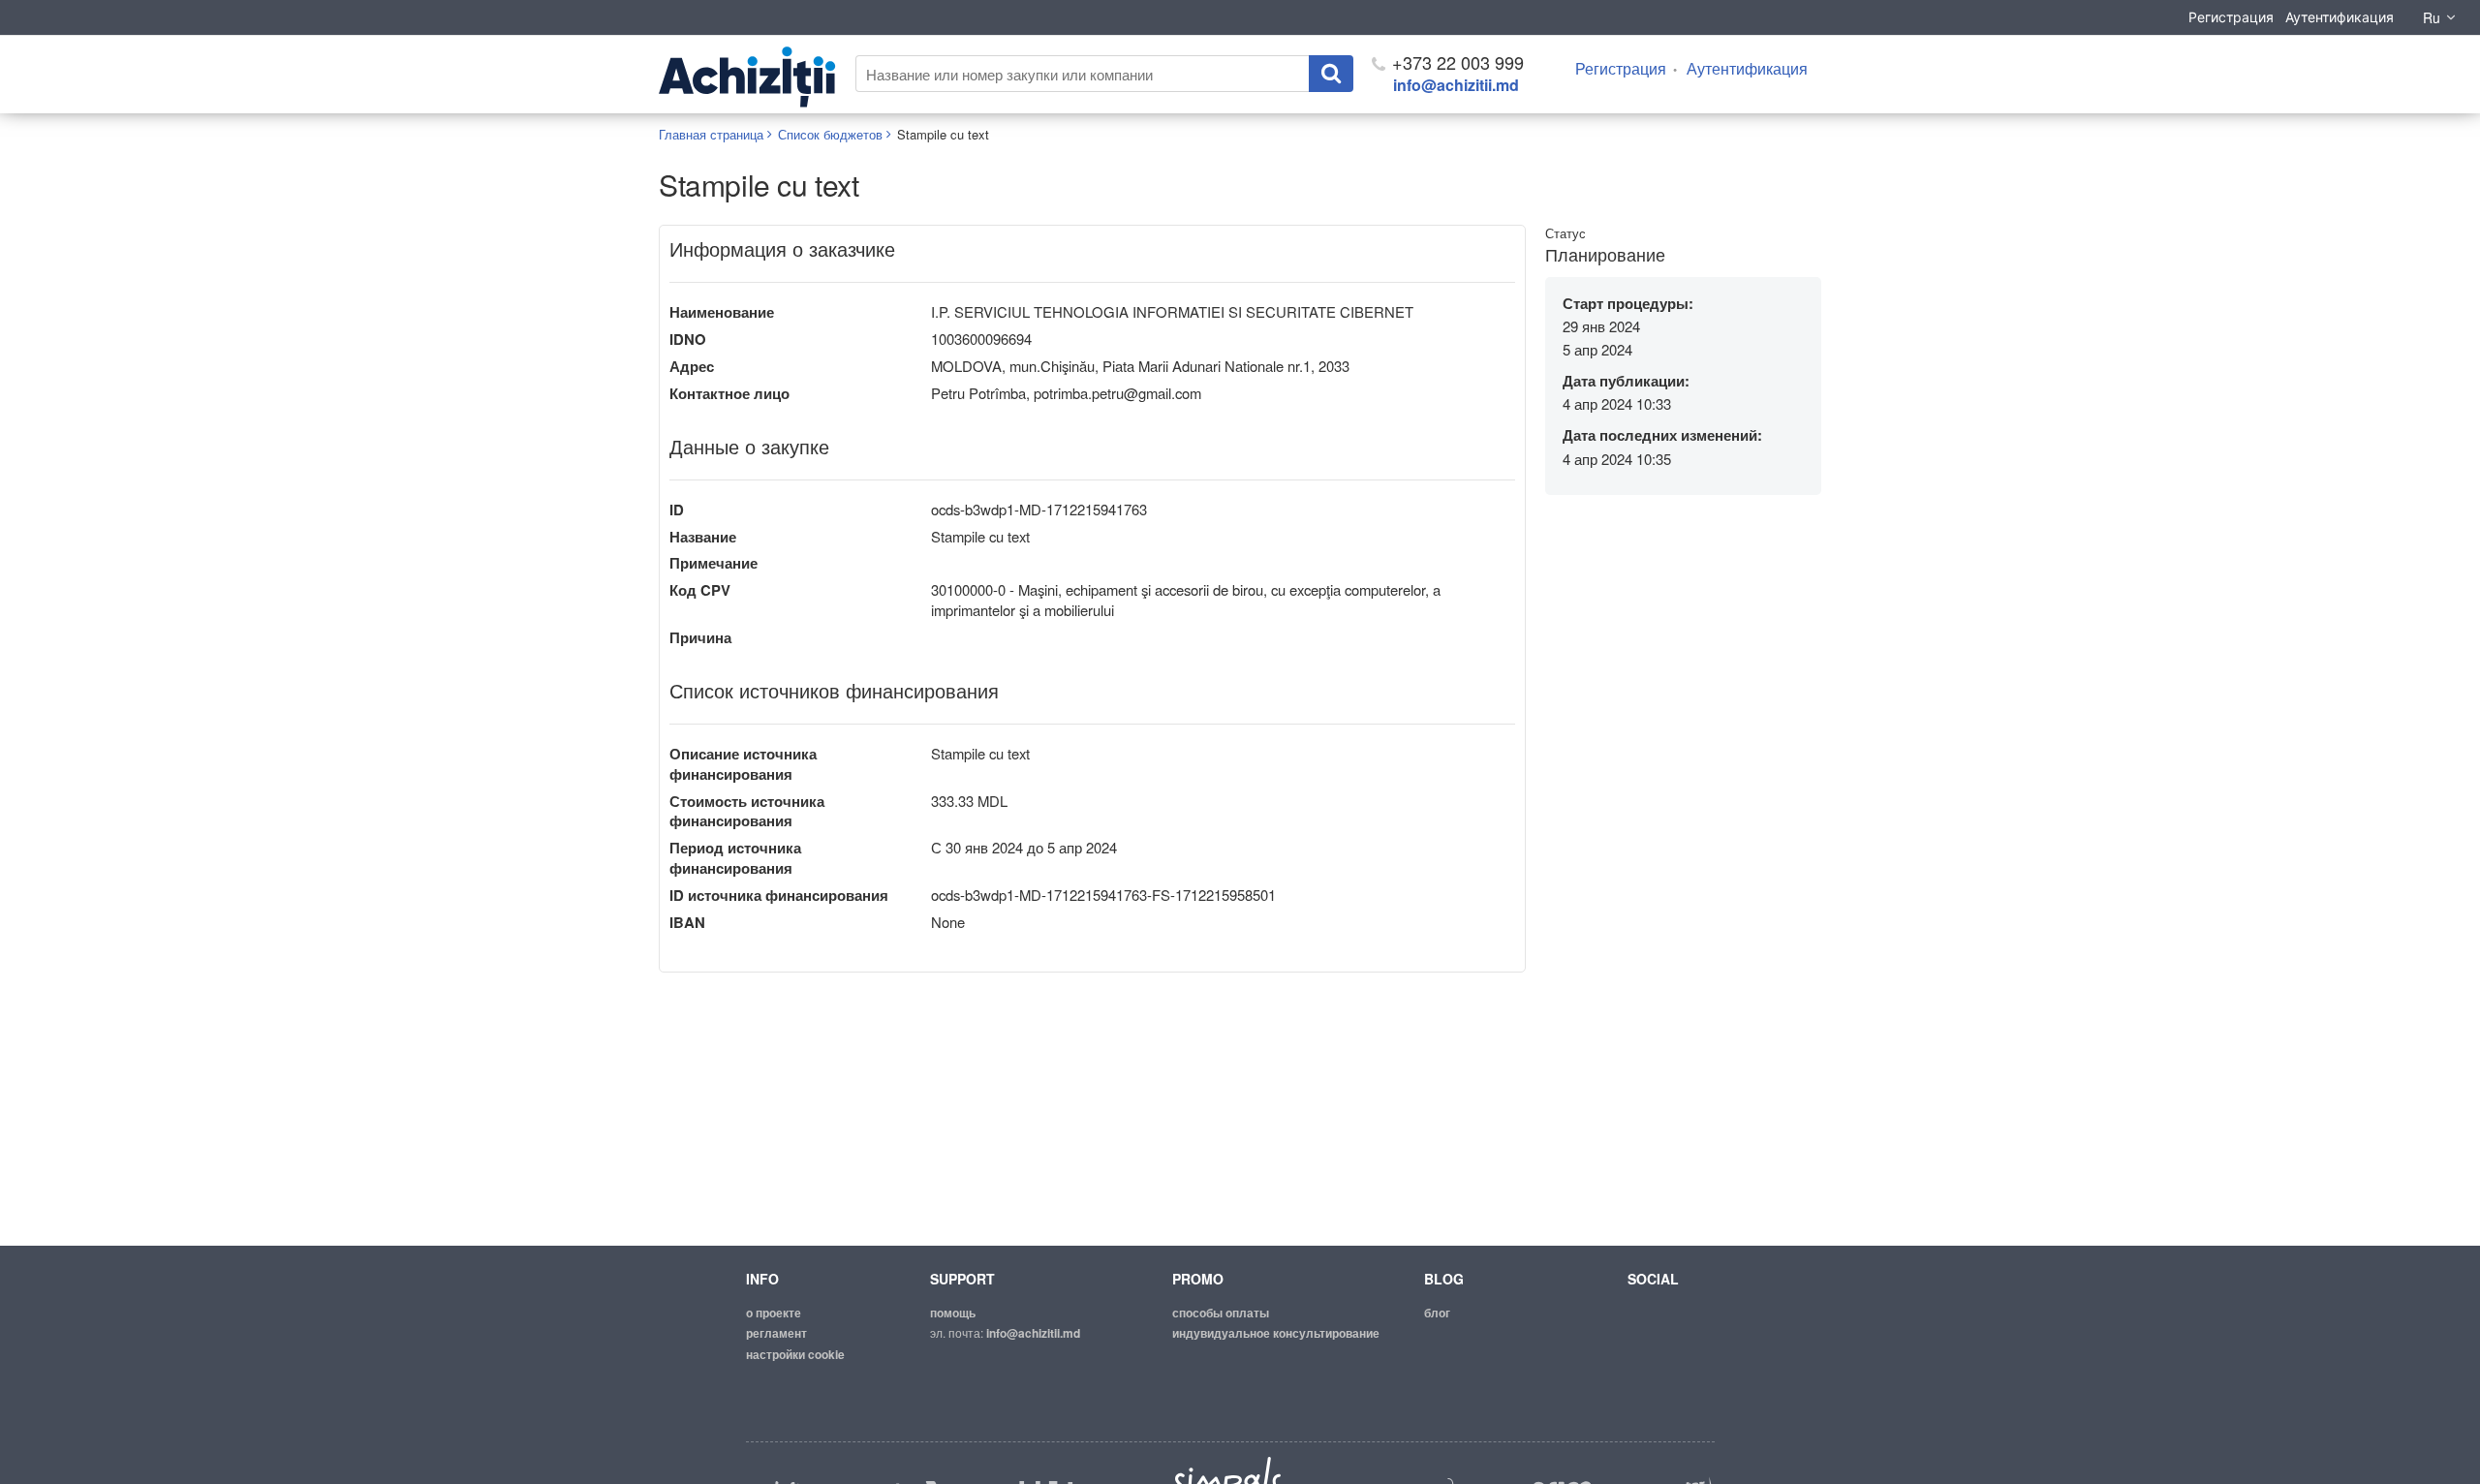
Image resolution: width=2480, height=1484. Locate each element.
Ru (2432, 17)
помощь (953, 1313)
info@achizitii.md (1456, 85)
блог (1437, 1313)
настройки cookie (795, 1354)
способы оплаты (1221, 1313)
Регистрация (2231, 17)
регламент (776, 1333)
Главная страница (711, 134)
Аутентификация (2340, 17)
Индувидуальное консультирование (1276, 1333)
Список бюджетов (830, 134)
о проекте (774, 1313)
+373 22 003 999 (1456, 62)
